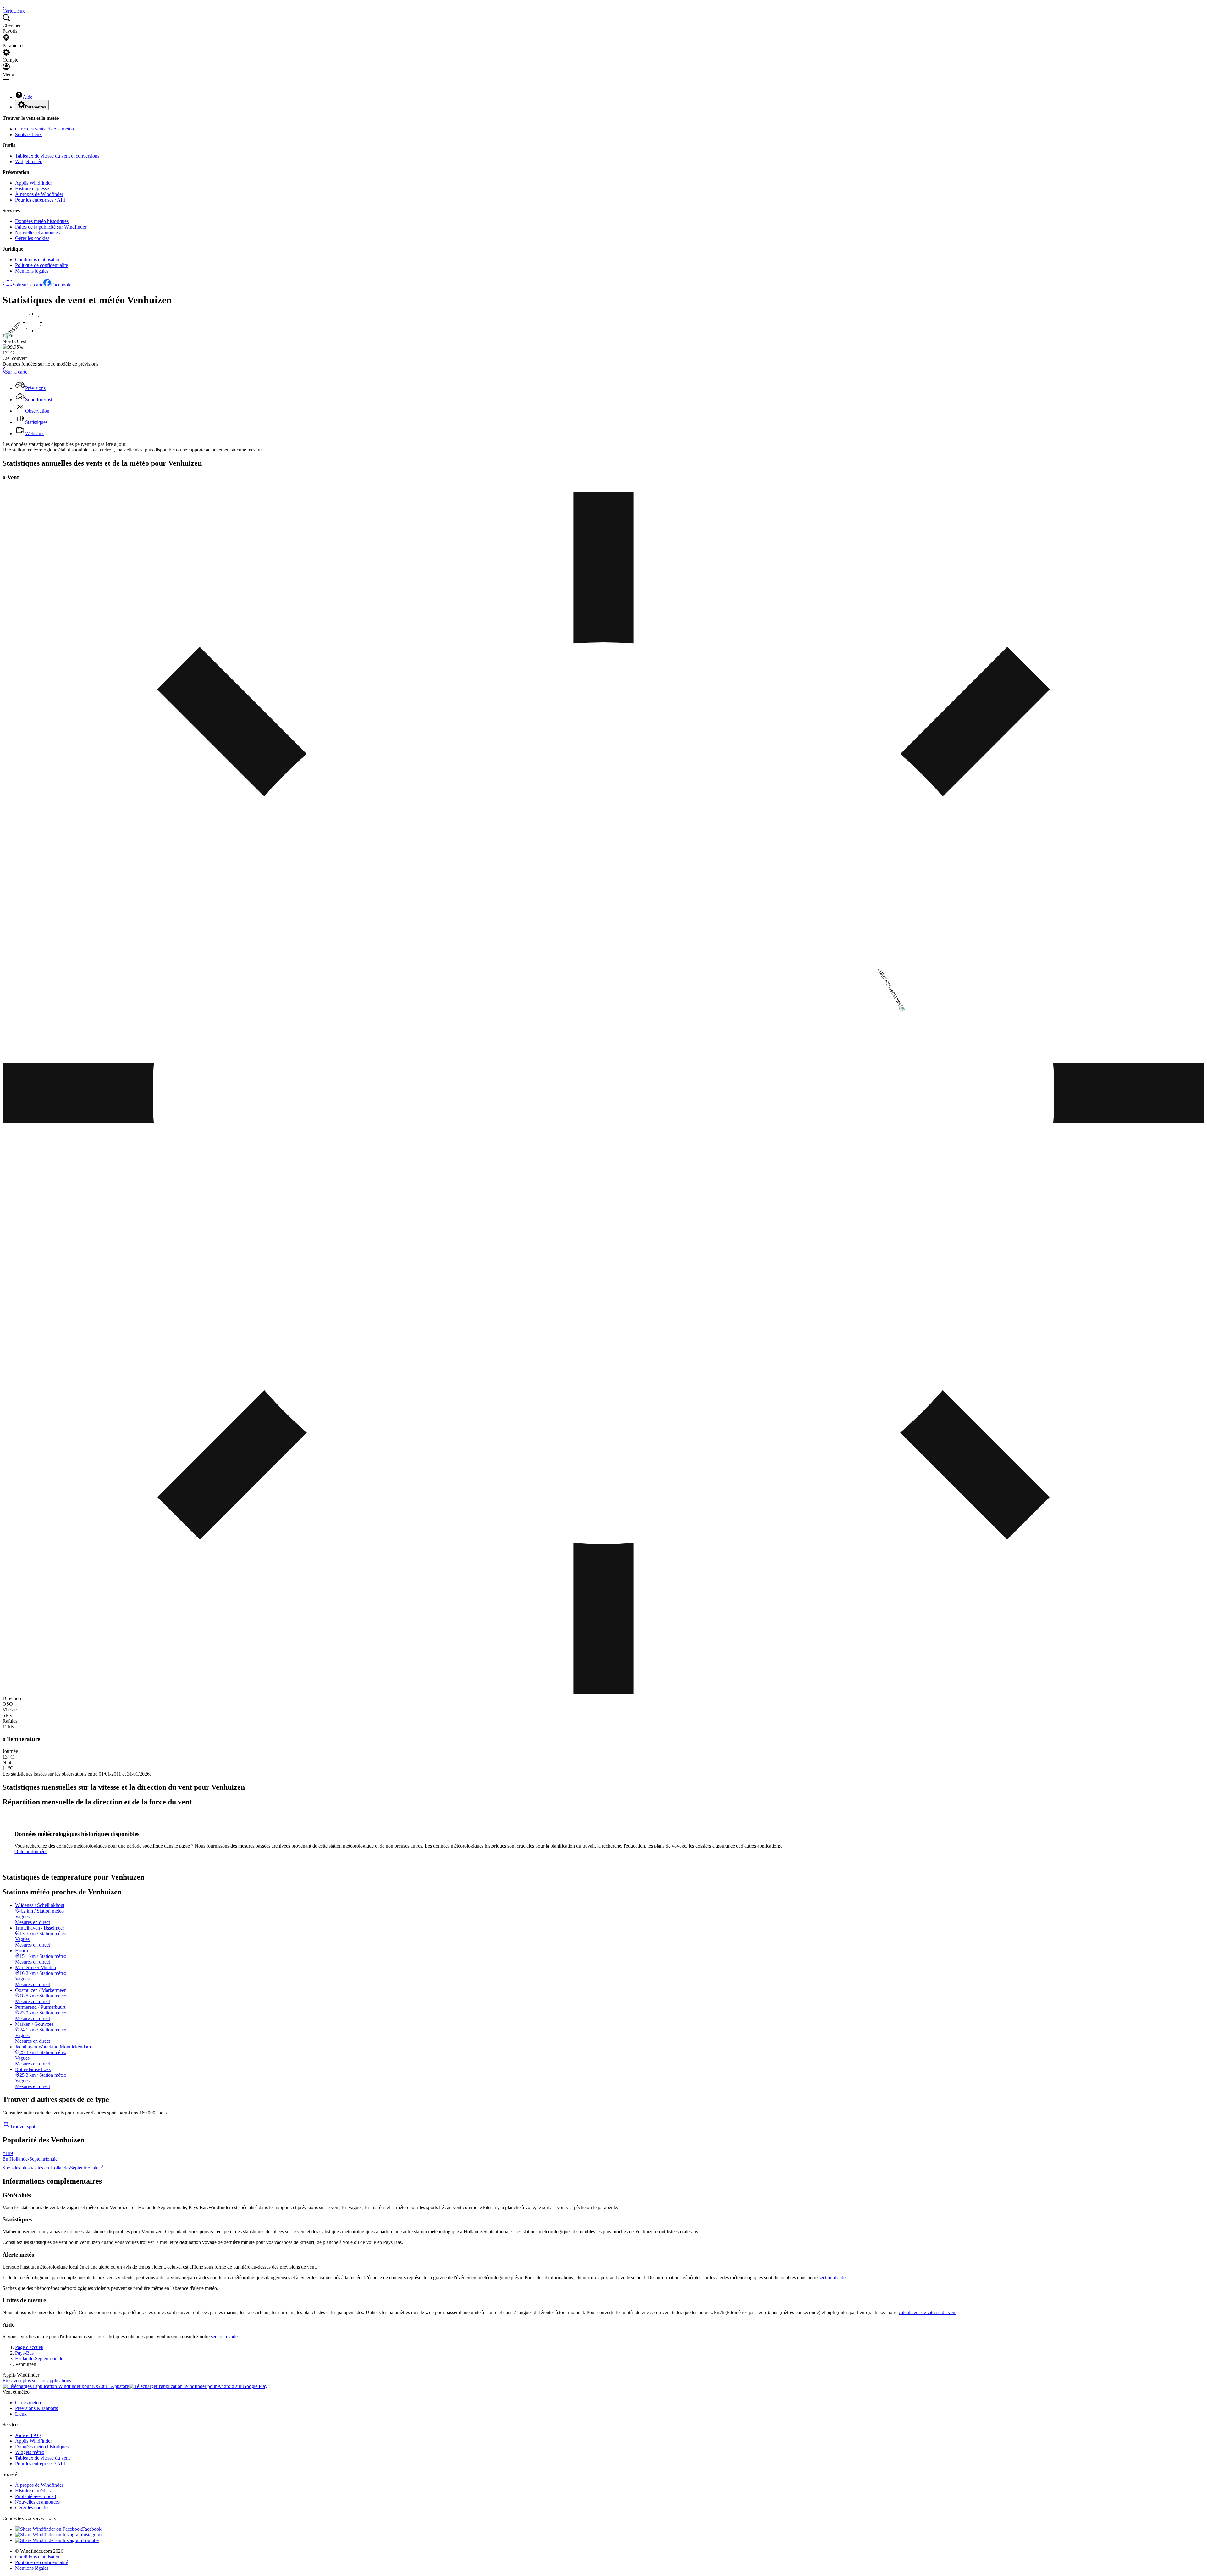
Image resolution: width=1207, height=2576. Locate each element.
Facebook (61, 285)
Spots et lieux (28, 134)
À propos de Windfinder (39, 194)
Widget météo (29, 161)
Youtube (90, 2540)
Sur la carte (16, 372)
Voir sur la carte (28, 285)
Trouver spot (23, 2127)
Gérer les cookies (32, 238)
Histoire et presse (32, 188)
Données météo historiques (42, 221)
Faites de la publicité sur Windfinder (51, 227)
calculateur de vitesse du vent (928, 2312)
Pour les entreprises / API (40, 200)
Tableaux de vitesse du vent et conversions (57, 156)
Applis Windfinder (33, 183)
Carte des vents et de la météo (44, 129)
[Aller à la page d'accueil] (3, 5)
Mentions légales (32, 271)
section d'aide (832, 2277)
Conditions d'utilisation (38, 260)
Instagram (92, 2535)
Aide (28, 97)
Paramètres (36, 107)
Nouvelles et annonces (37, 233)
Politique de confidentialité (41, 265)
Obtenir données (31, 1851)
